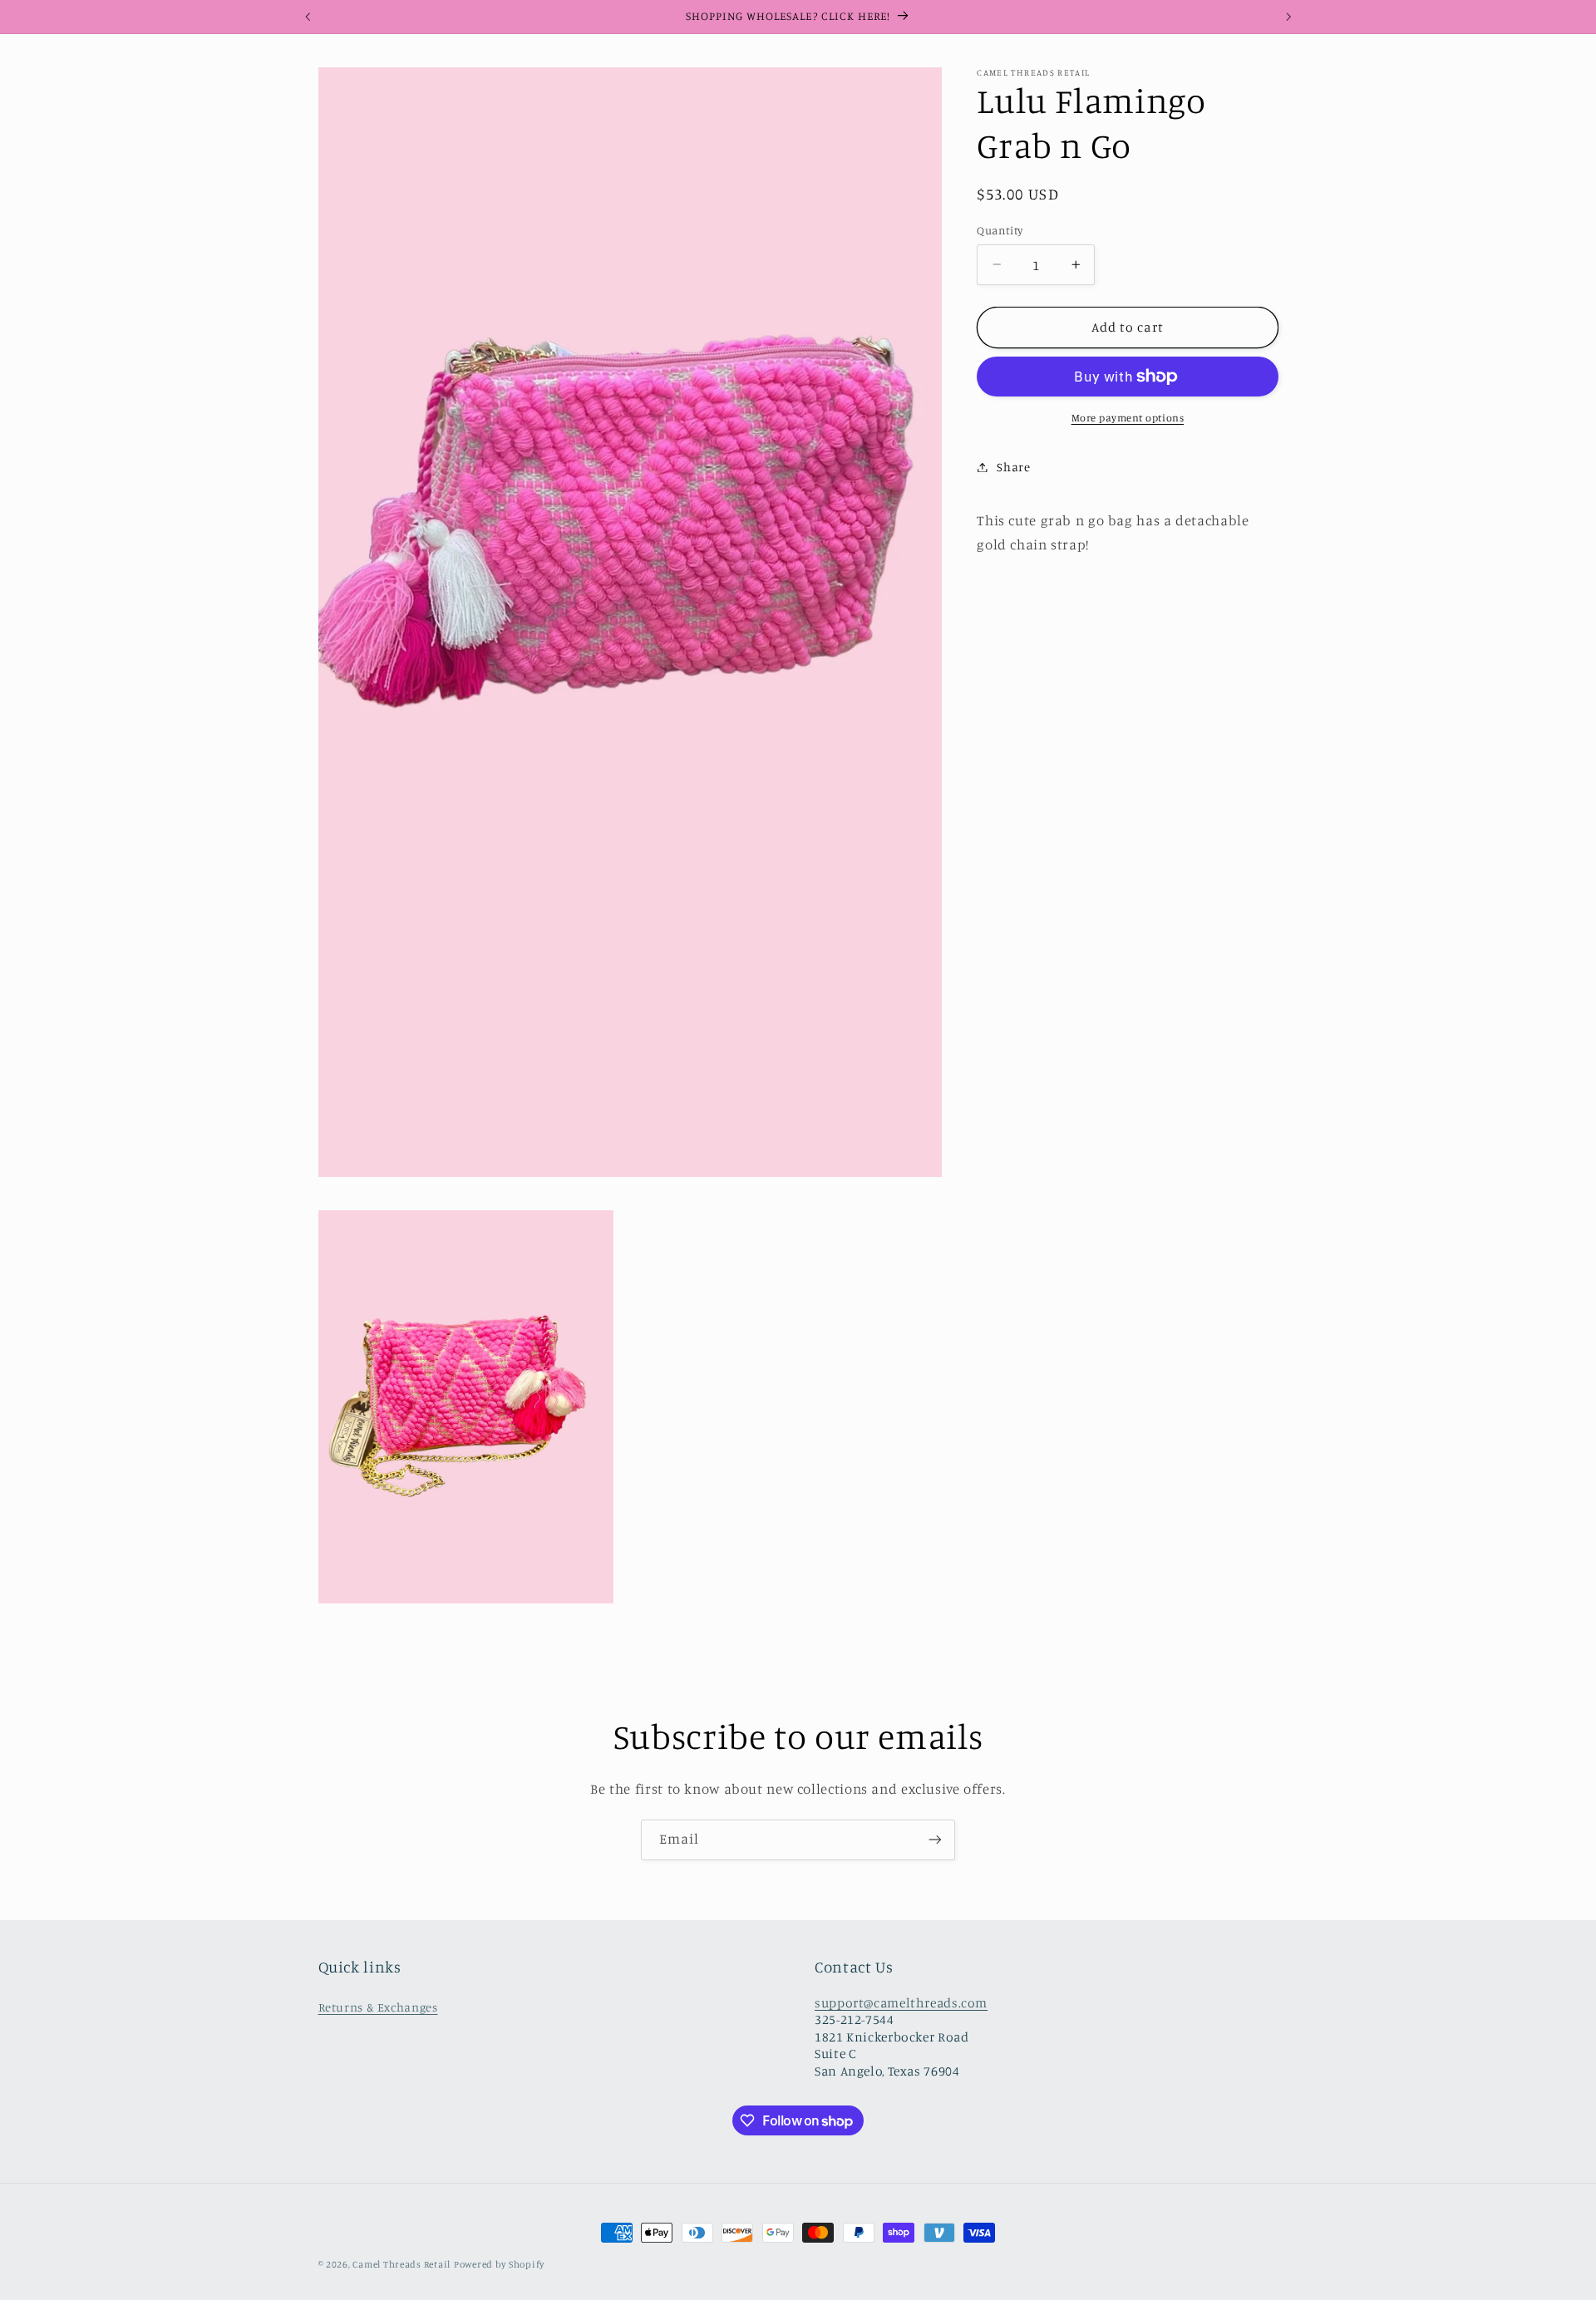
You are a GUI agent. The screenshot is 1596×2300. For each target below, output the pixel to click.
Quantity (1000, 230)
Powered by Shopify (499, 2264)
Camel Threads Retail (401, 2264)
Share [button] (1013, 467)
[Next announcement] (1288, 17)
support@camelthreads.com (901, 2002)
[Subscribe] (935, 1840)
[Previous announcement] (308, 17)
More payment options (1128, 418)
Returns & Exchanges (378, 2006)
